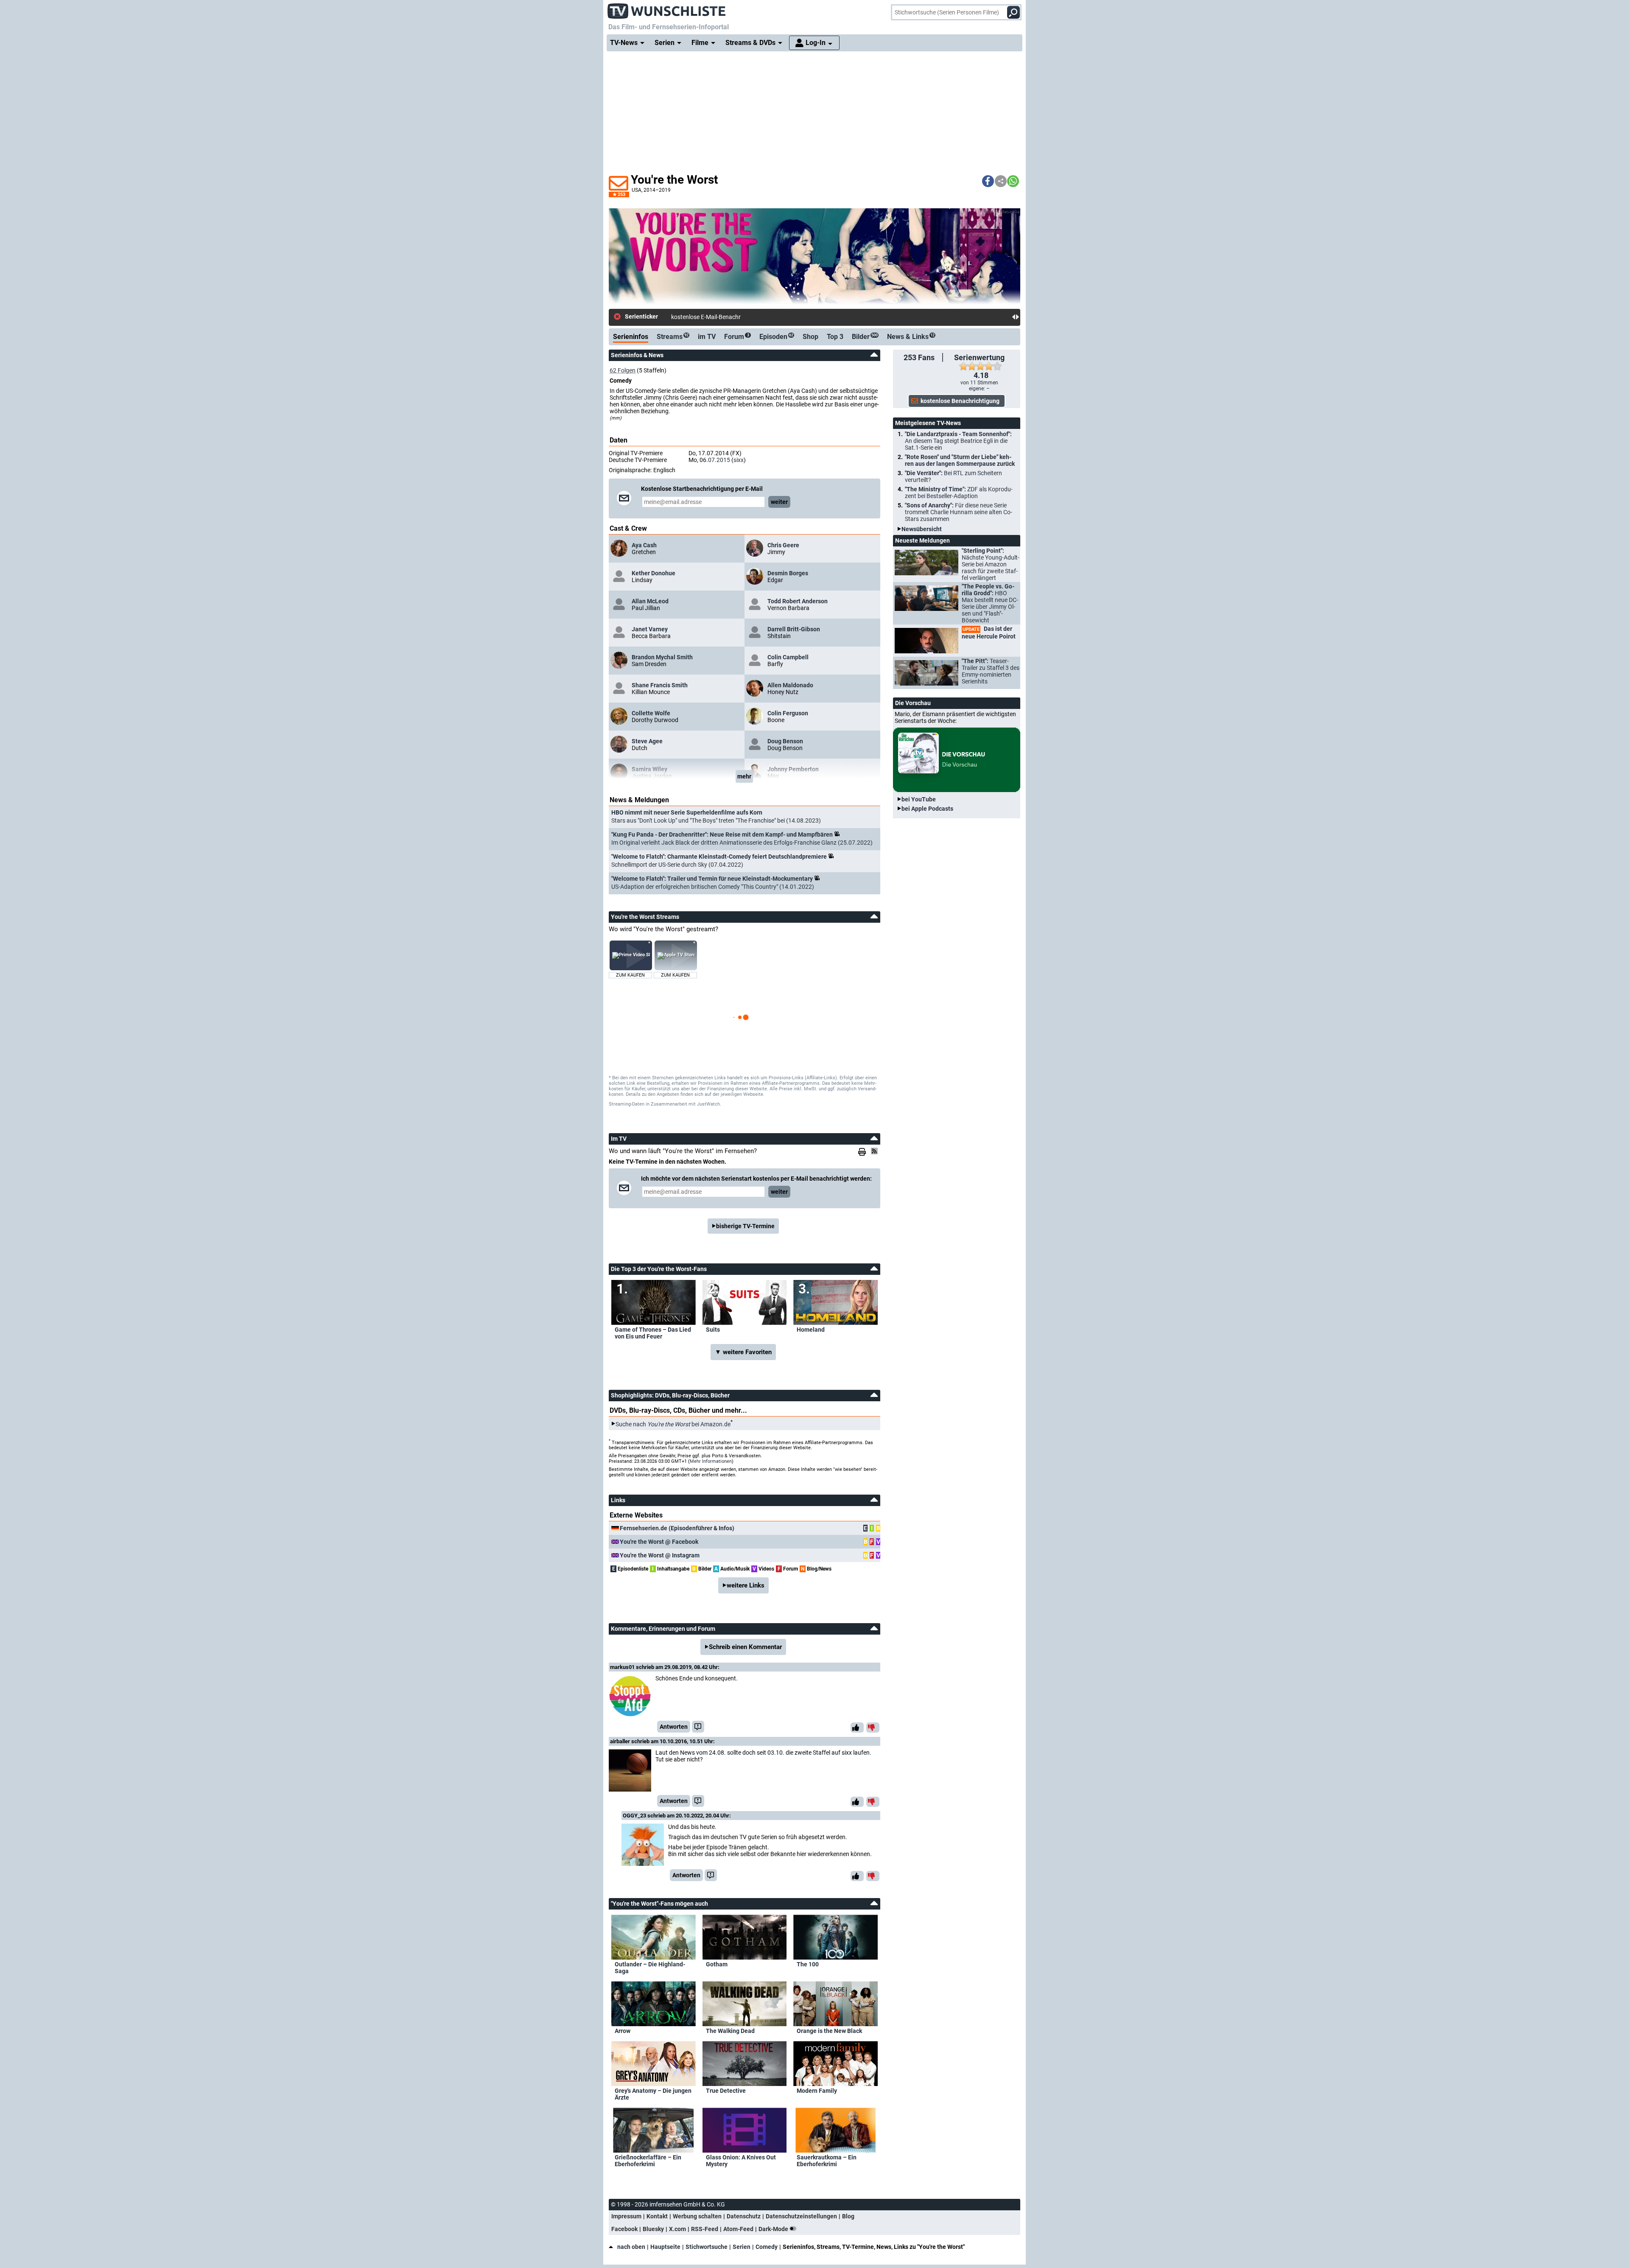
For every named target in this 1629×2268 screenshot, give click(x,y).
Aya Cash (644, 545)
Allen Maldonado (790, 685)
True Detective (726, 2091)
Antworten (674, 1727)
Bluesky (653, 2229)
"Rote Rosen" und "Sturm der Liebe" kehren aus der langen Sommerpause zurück (960, 460)
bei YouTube (919, 799)
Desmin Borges (788, 573)
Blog (848, 2216)
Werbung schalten (697, 2216)
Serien (742, 2247)
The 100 (808, 1964)
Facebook (624, 2229)
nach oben (631, 2247)
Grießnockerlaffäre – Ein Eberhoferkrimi (648, 2161)
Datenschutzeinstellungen (801, 2216)
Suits (713, 1330)
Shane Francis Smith (660, 685)
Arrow (623, 2031)
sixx (739, 460)
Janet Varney (650, 629)
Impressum (626, 2216)
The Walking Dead (730, 2031)
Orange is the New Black (829, 2031)
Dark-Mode (774, 2229)
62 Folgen (623, 370)
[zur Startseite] (667, 8)
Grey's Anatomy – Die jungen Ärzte (653, 2094)
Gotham (717, 1964)
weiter (779, 502)
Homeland (811, 1330)
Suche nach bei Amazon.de (673, 1424)
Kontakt (657, 2216)
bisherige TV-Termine (745, 1226)
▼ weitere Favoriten (743, 1352)
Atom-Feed (738, 2229)
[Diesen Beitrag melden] (698, 1727)
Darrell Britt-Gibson (794, 629)
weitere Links (746, 1585)
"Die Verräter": (953, 476)
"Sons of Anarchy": (959, 512)
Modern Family (817, 2091)
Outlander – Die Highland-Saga (650, 1968)
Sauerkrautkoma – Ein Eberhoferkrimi (827, 2161)
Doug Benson (785, 741)
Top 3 (835, 337)
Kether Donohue (654, 573)
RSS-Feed (705, 2229)
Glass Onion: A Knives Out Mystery (741, 2161)
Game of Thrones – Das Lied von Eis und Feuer (653, 1333)
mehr (744, 776)
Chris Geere (783, 545)
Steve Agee (647, 741)
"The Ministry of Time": (959, 493)
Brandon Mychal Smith (662, 657)
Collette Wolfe (651, 713)
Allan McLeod (650, 601)
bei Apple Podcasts (927, 809)
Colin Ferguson (788, 713)
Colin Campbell (788, 657)
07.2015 (719, 460)
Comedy (767, 2247)
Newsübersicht (922, 529)
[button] (988, 181)
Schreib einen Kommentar (745, 1647)
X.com (677, 2229)
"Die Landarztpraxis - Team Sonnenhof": (958, 441)
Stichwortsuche (707, 2247)
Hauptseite (665, 2247)
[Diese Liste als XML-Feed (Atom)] (876, 1151)
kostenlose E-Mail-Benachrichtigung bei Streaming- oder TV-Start (756, 317)
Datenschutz (744, 2216)
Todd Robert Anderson (798, 601)
